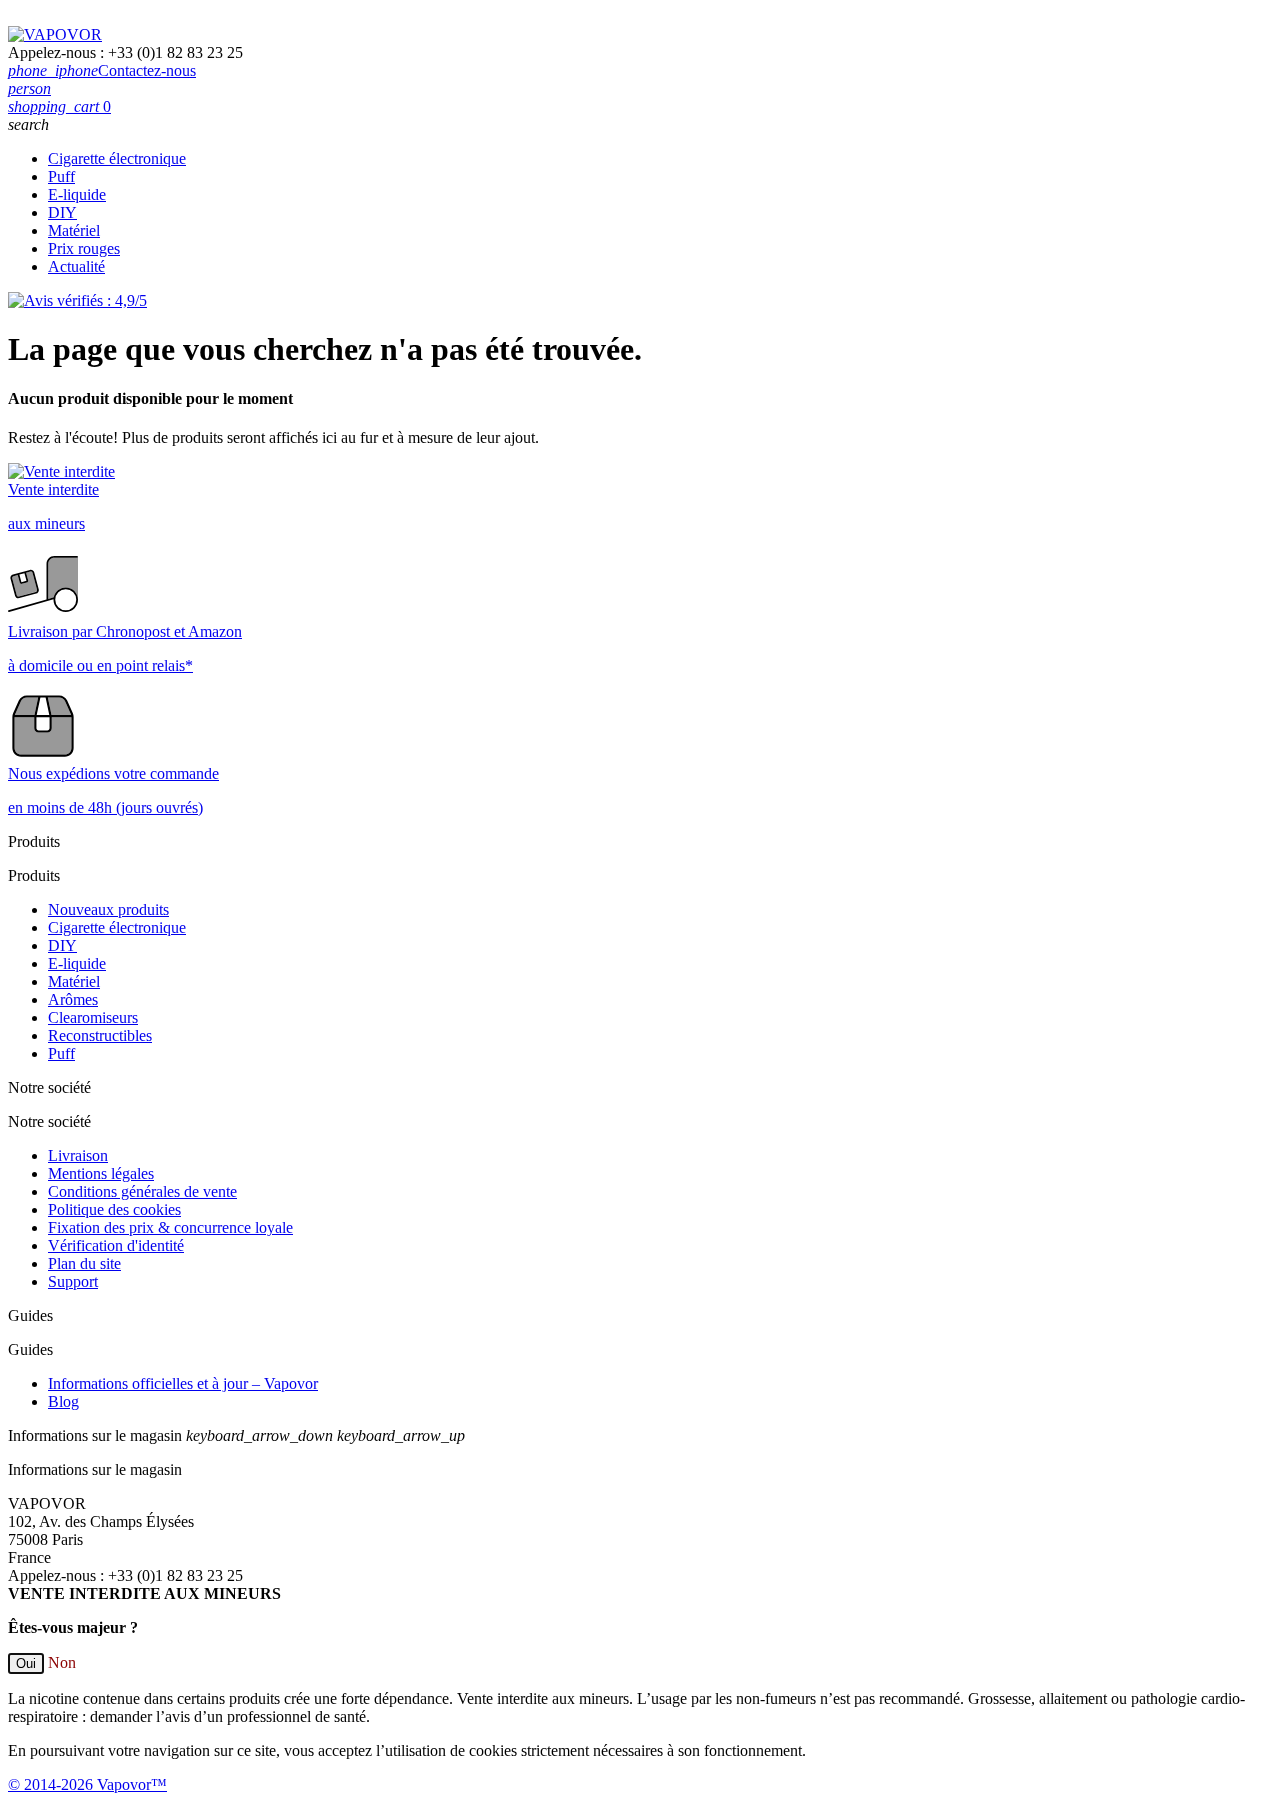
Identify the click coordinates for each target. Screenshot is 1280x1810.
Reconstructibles (100, 1035)
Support (73, 1281)
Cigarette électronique (117, 158)
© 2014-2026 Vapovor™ (87, 1784)
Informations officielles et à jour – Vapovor (183, 1383)
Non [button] (62, 1662)
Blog (63, 1401)
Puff (61, 176)
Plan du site (84, 1263)
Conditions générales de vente (142, 1191)
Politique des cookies (114, 1209)
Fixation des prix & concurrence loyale (170, 1227)
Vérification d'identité (116, 1245)
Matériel (74, 230)
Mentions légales (101, 1173)
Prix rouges (84, 248)
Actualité (76, 266)
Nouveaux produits (108, 909)
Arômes (73, 999)
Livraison (78, 1155)
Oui (26, 1663)
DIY (62, 212)
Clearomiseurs (93, 1017)
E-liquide (77, 194)
